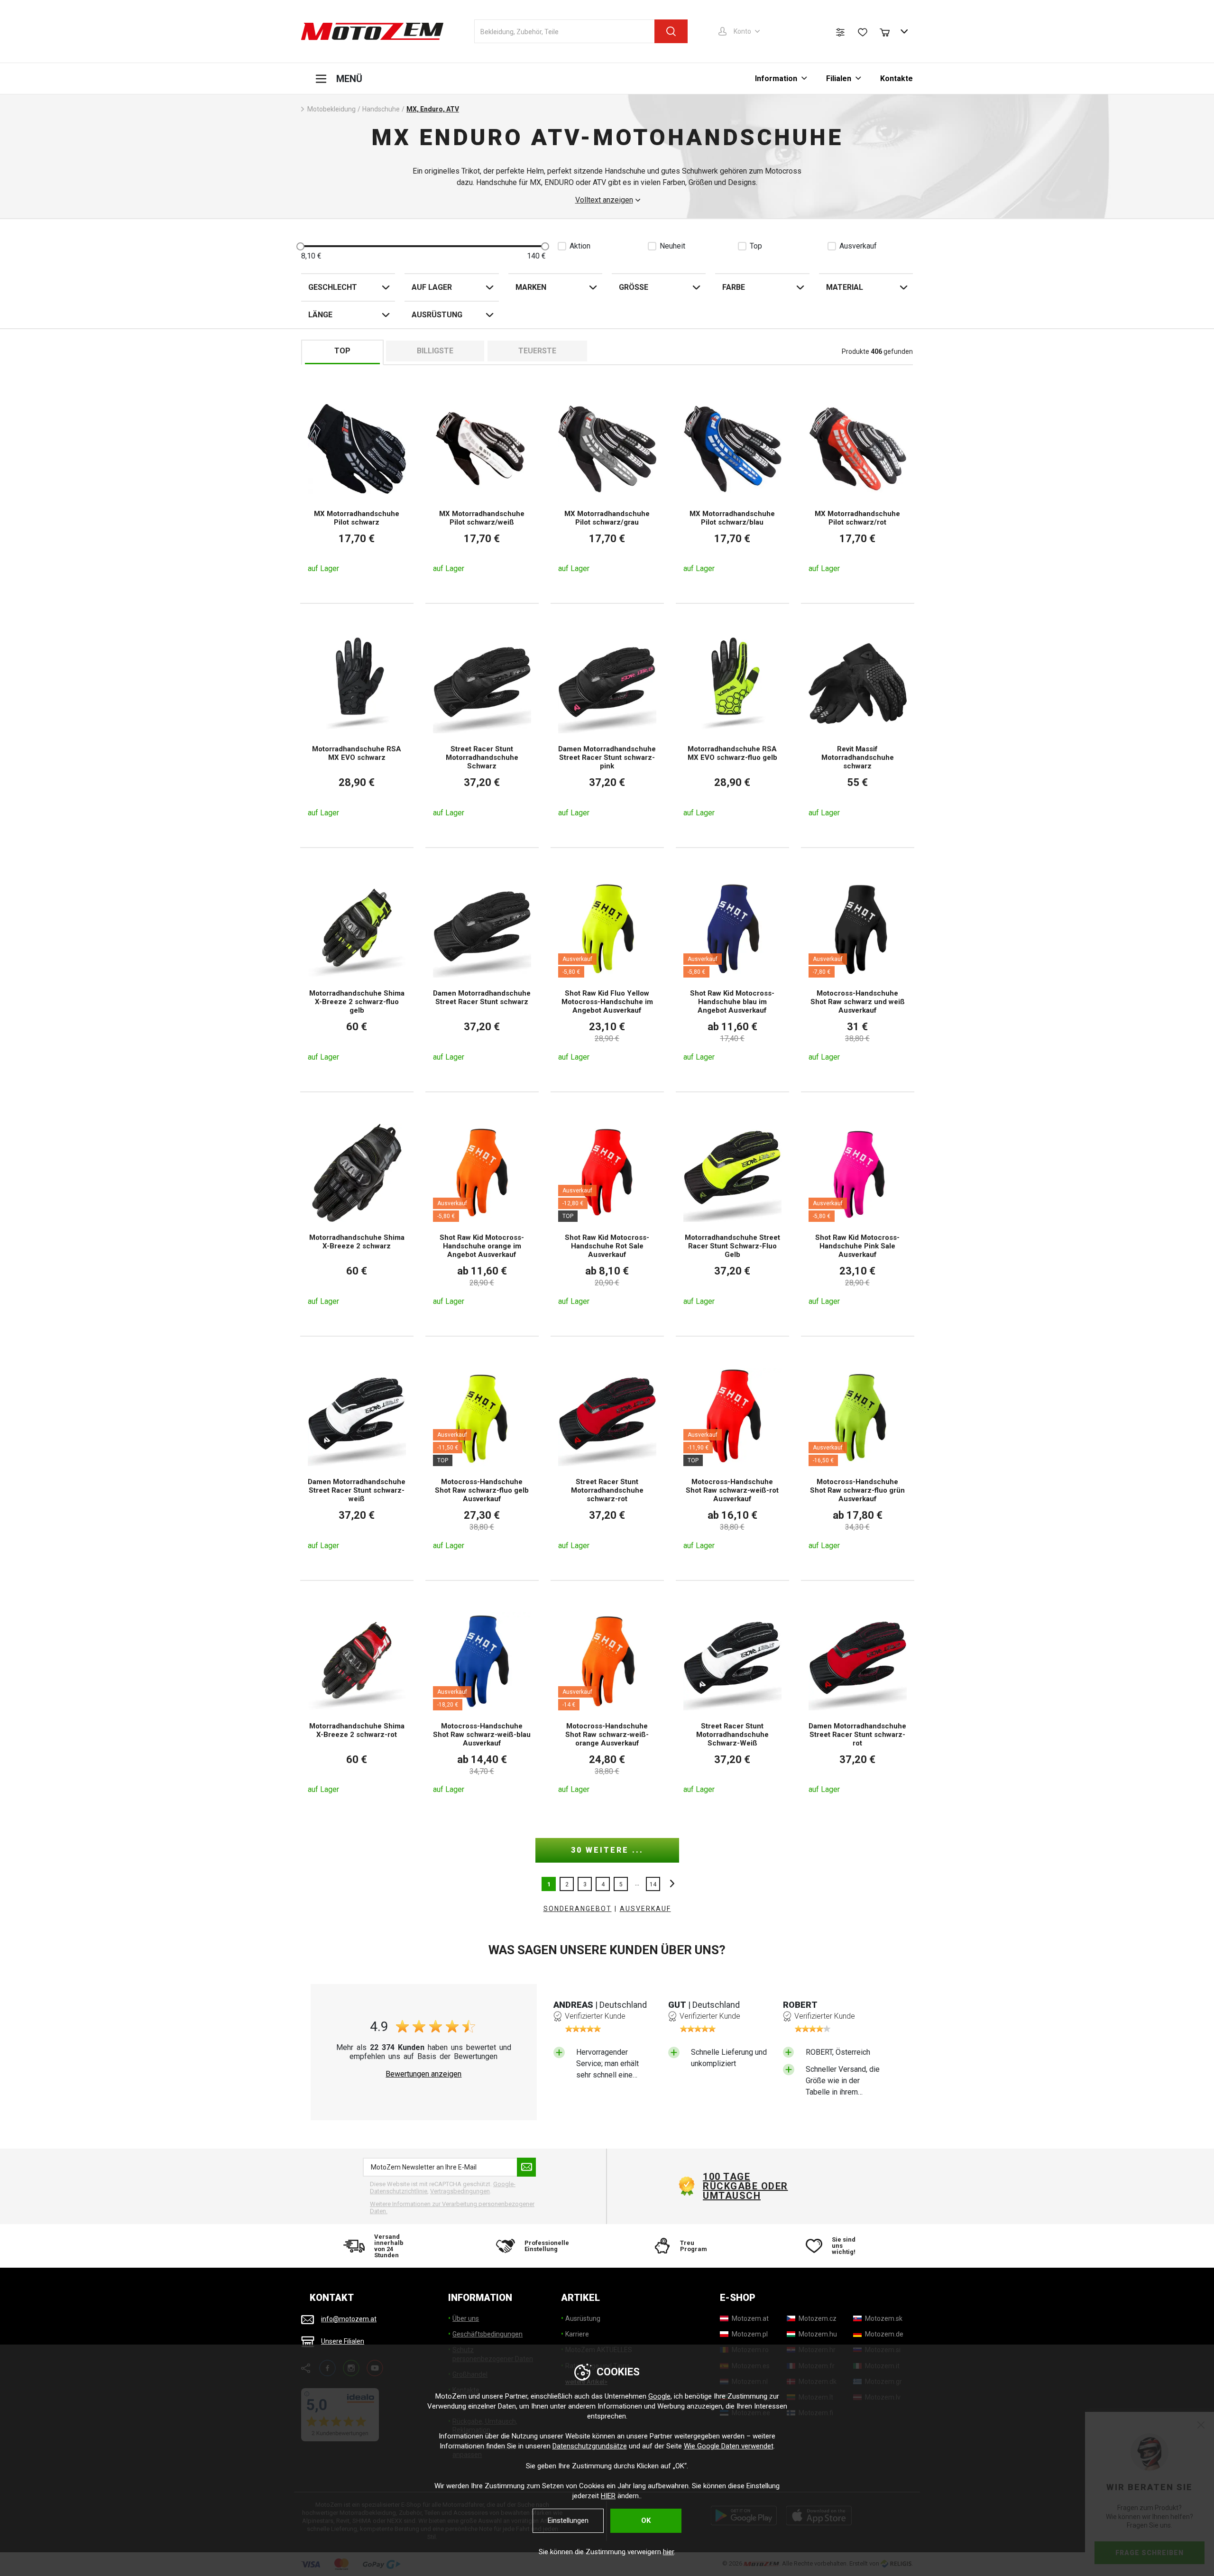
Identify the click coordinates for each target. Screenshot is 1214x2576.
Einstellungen (568, 2521)
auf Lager (432, 287)
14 (653, 1884)
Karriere (577, 2334)
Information (776, 78)
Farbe (734, 287)
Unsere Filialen (343, 2341)
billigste (435, 351)
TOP (342, 351)
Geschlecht (333, 287)
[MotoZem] (372, 31)
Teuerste (537, 351)
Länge (320, 315)
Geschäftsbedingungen (487, 2334)
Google (659, 2396)
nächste (670, 1884)
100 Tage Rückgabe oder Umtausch (745, 2186)
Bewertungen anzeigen (423, 2074)
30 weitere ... (607, 1850)
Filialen (839, 78)
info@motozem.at (349, 2319)
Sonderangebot (578, 1909)
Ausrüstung (437, 315)
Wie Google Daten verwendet (729, 2446)
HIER (608, 2496)
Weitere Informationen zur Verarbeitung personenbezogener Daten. (452, 2208)
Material (845, 287)
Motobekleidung (331, 109)
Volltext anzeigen (604, 200)
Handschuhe (381, 109)
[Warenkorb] (889, 31)
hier (668, 2552)
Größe (634, 287)
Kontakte (897, 78)
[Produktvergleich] (840, 32)
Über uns (466, 2318)
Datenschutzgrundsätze (590, 2446)
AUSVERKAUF (645, 1909)
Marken (531, 287)
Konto (742, 31)
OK (646, 2521)
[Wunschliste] (863, 32)
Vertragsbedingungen (460, 2191)
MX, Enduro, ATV (433, 109)
